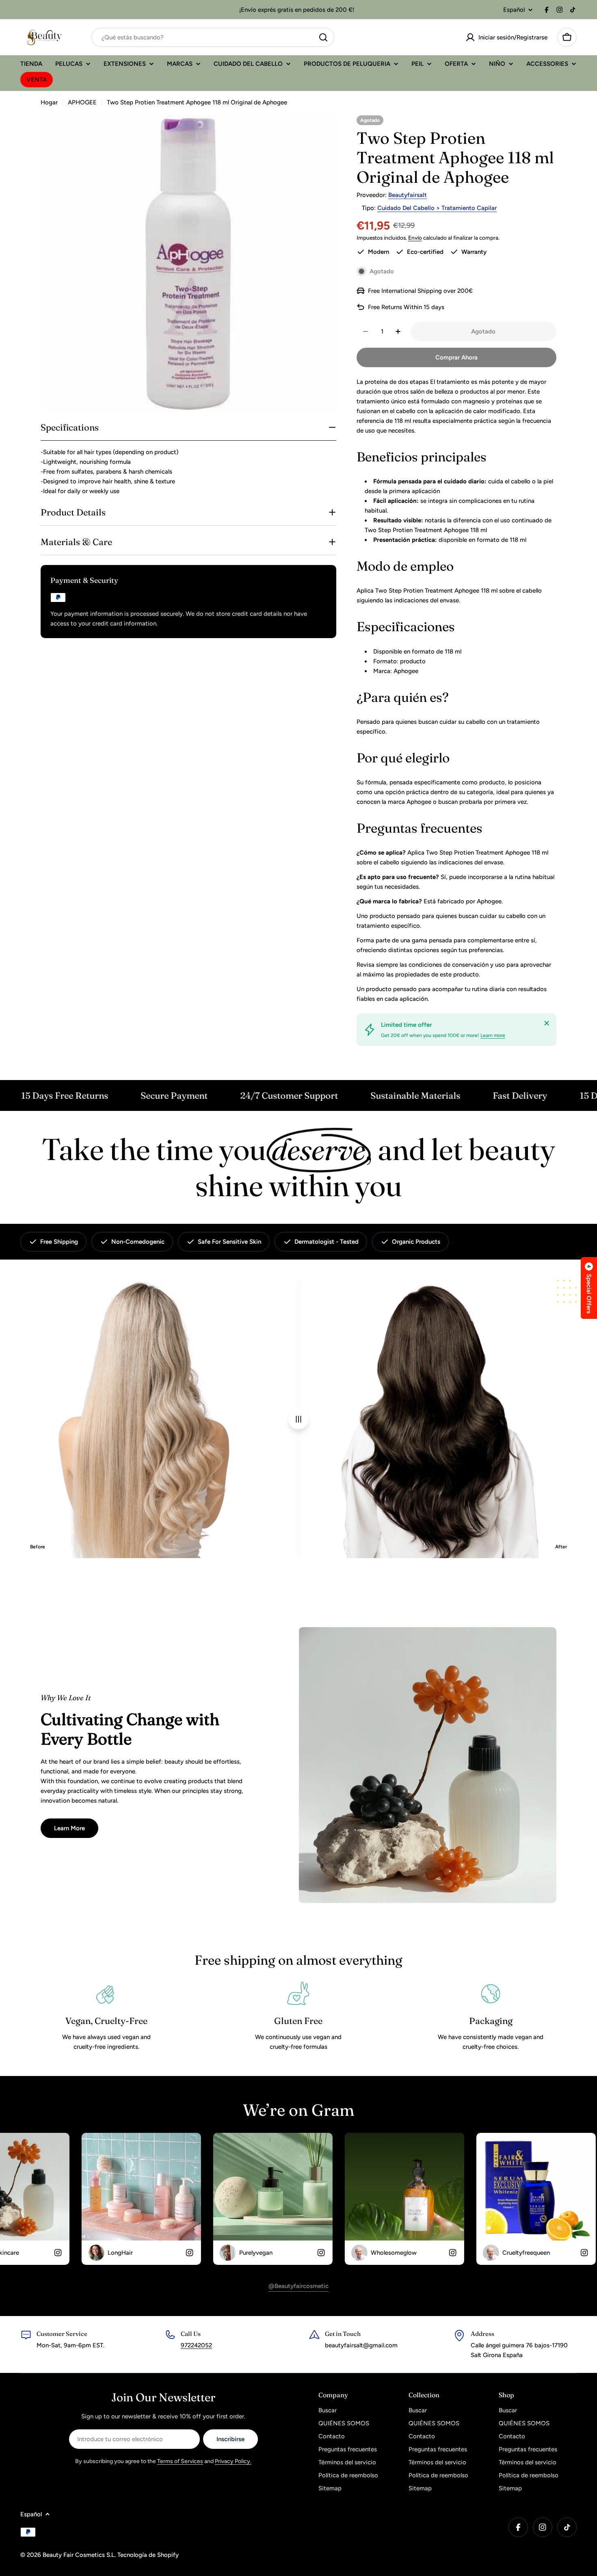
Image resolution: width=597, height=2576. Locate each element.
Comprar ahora (456, 357)
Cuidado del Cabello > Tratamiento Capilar (437, 208)
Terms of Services (180, 2461)
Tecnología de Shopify (148, 2555)
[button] (589, 1288)
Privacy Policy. (233, 2461)
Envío (415, 238)
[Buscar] (323, 37)
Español (514, 10)
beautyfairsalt (408, 195)
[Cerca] (547, 1023)
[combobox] (213, 37)
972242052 (196, 2345)
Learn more (493, 1035)
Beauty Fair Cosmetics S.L (79, 2555)
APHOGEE (82, 102)
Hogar (49, 102)
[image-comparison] (298, 1419)
